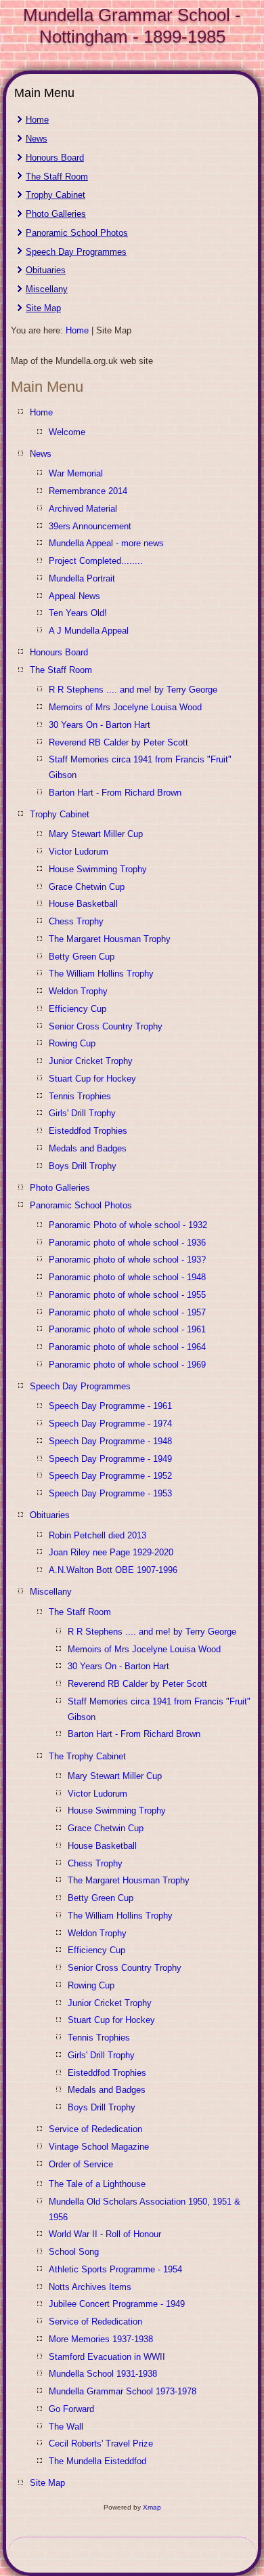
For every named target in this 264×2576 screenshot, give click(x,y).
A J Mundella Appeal (89, 631)
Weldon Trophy (78, 991)
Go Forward (71, 2409)
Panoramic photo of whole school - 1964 (127, 1347)
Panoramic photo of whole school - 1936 (127, 1243)
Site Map (43, 308)
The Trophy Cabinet (87, 1756)
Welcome (67, 432)
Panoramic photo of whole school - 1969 (127, 1365)
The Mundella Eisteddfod (97, 2461)
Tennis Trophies (80, 1096)
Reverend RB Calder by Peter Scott (118, 742)
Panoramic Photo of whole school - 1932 (128, 1225)
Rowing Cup (72, 1043)
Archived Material (83, 509)
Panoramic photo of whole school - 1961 (127, 1329)
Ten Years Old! (78, 613)
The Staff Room (57, 177)
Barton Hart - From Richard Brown (115, 793)
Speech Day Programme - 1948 (110, 1441)
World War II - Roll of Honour (105, 2234)
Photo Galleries (56, 214)
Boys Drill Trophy (83, 1166)
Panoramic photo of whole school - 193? (127, 1260)
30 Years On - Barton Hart (100, 725)
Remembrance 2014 (88, 491)
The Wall (66, 2427)
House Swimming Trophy (98, 869)
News (37, 139)
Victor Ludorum (79, 852)
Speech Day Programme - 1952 (110, 1476)
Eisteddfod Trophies (88, 1131)
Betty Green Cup (82, 957)
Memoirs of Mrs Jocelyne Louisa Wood (125, 707)
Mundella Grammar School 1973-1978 (123, 2391)
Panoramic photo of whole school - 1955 (127, 1295)
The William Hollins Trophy (101, 974)
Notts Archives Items (90, 2287)
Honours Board (55, 158)
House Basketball (83, 904)
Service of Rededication (95, 2129)
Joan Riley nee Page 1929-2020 (111, 1552)
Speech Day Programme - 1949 (110, 1459)
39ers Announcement (90, 526)
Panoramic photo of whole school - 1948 (127, 1277)
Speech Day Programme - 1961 (110, 1406)
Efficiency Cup (78, 1009)
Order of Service (81, 2164)
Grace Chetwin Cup (87, 887)
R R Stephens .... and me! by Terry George (133, 690)
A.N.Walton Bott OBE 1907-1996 (113, 1570)
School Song (74, 2252)
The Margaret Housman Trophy (110, 939)
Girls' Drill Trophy (82, 1113)
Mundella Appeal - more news (106, 543)
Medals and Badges (88, 1148)
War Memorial (76, 473)
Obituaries (46, 270)
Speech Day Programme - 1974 (110, 1424)
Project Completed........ (96, 561)
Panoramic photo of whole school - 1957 (127, 1312)
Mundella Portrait (82, 578)
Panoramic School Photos (77, 233)
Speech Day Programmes (76, 252)
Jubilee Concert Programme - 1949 (117, 2304)
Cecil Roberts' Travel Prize (101, 2444)
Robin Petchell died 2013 (97, 1535)
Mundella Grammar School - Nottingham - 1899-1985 (132, 25)
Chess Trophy (76, 921)
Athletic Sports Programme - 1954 (115, 2269)
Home (37, 120)
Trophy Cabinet (56, 195)
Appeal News (74, 596)
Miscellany (47, 289)
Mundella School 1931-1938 (103, 2374)
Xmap (152, 2507)
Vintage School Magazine (99, 2147)
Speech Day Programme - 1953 (110, 1493)
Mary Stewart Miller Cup (96, 834)
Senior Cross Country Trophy (106, 1026)
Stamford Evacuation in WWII (107, 2357)
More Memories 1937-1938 (101, 2339)
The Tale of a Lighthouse (97, 2184)
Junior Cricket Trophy (91, 1061)
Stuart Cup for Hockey (92, 1079)
